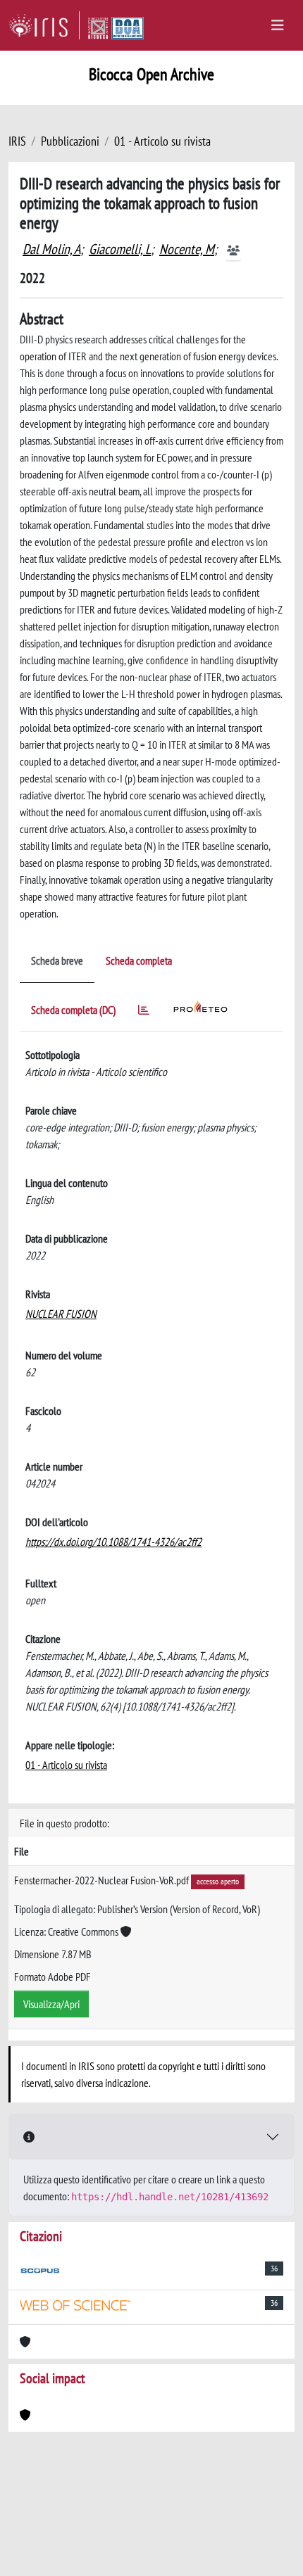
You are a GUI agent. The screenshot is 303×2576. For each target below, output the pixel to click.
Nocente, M (187, 249)
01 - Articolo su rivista (162, 141)
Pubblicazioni (70, 141)
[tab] (144, 1012)
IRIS (17, 141)
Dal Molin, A (51, 249)
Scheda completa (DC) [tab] (73, 1010)
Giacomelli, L (120, 249)
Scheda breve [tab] (57, 960)
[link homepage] (44, 25)
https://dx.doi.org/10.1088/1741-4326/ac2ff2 (113, 1542)
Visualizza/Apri (51, 2004)
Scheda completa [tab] (139, 960)
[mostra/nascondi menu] (278, 25)
